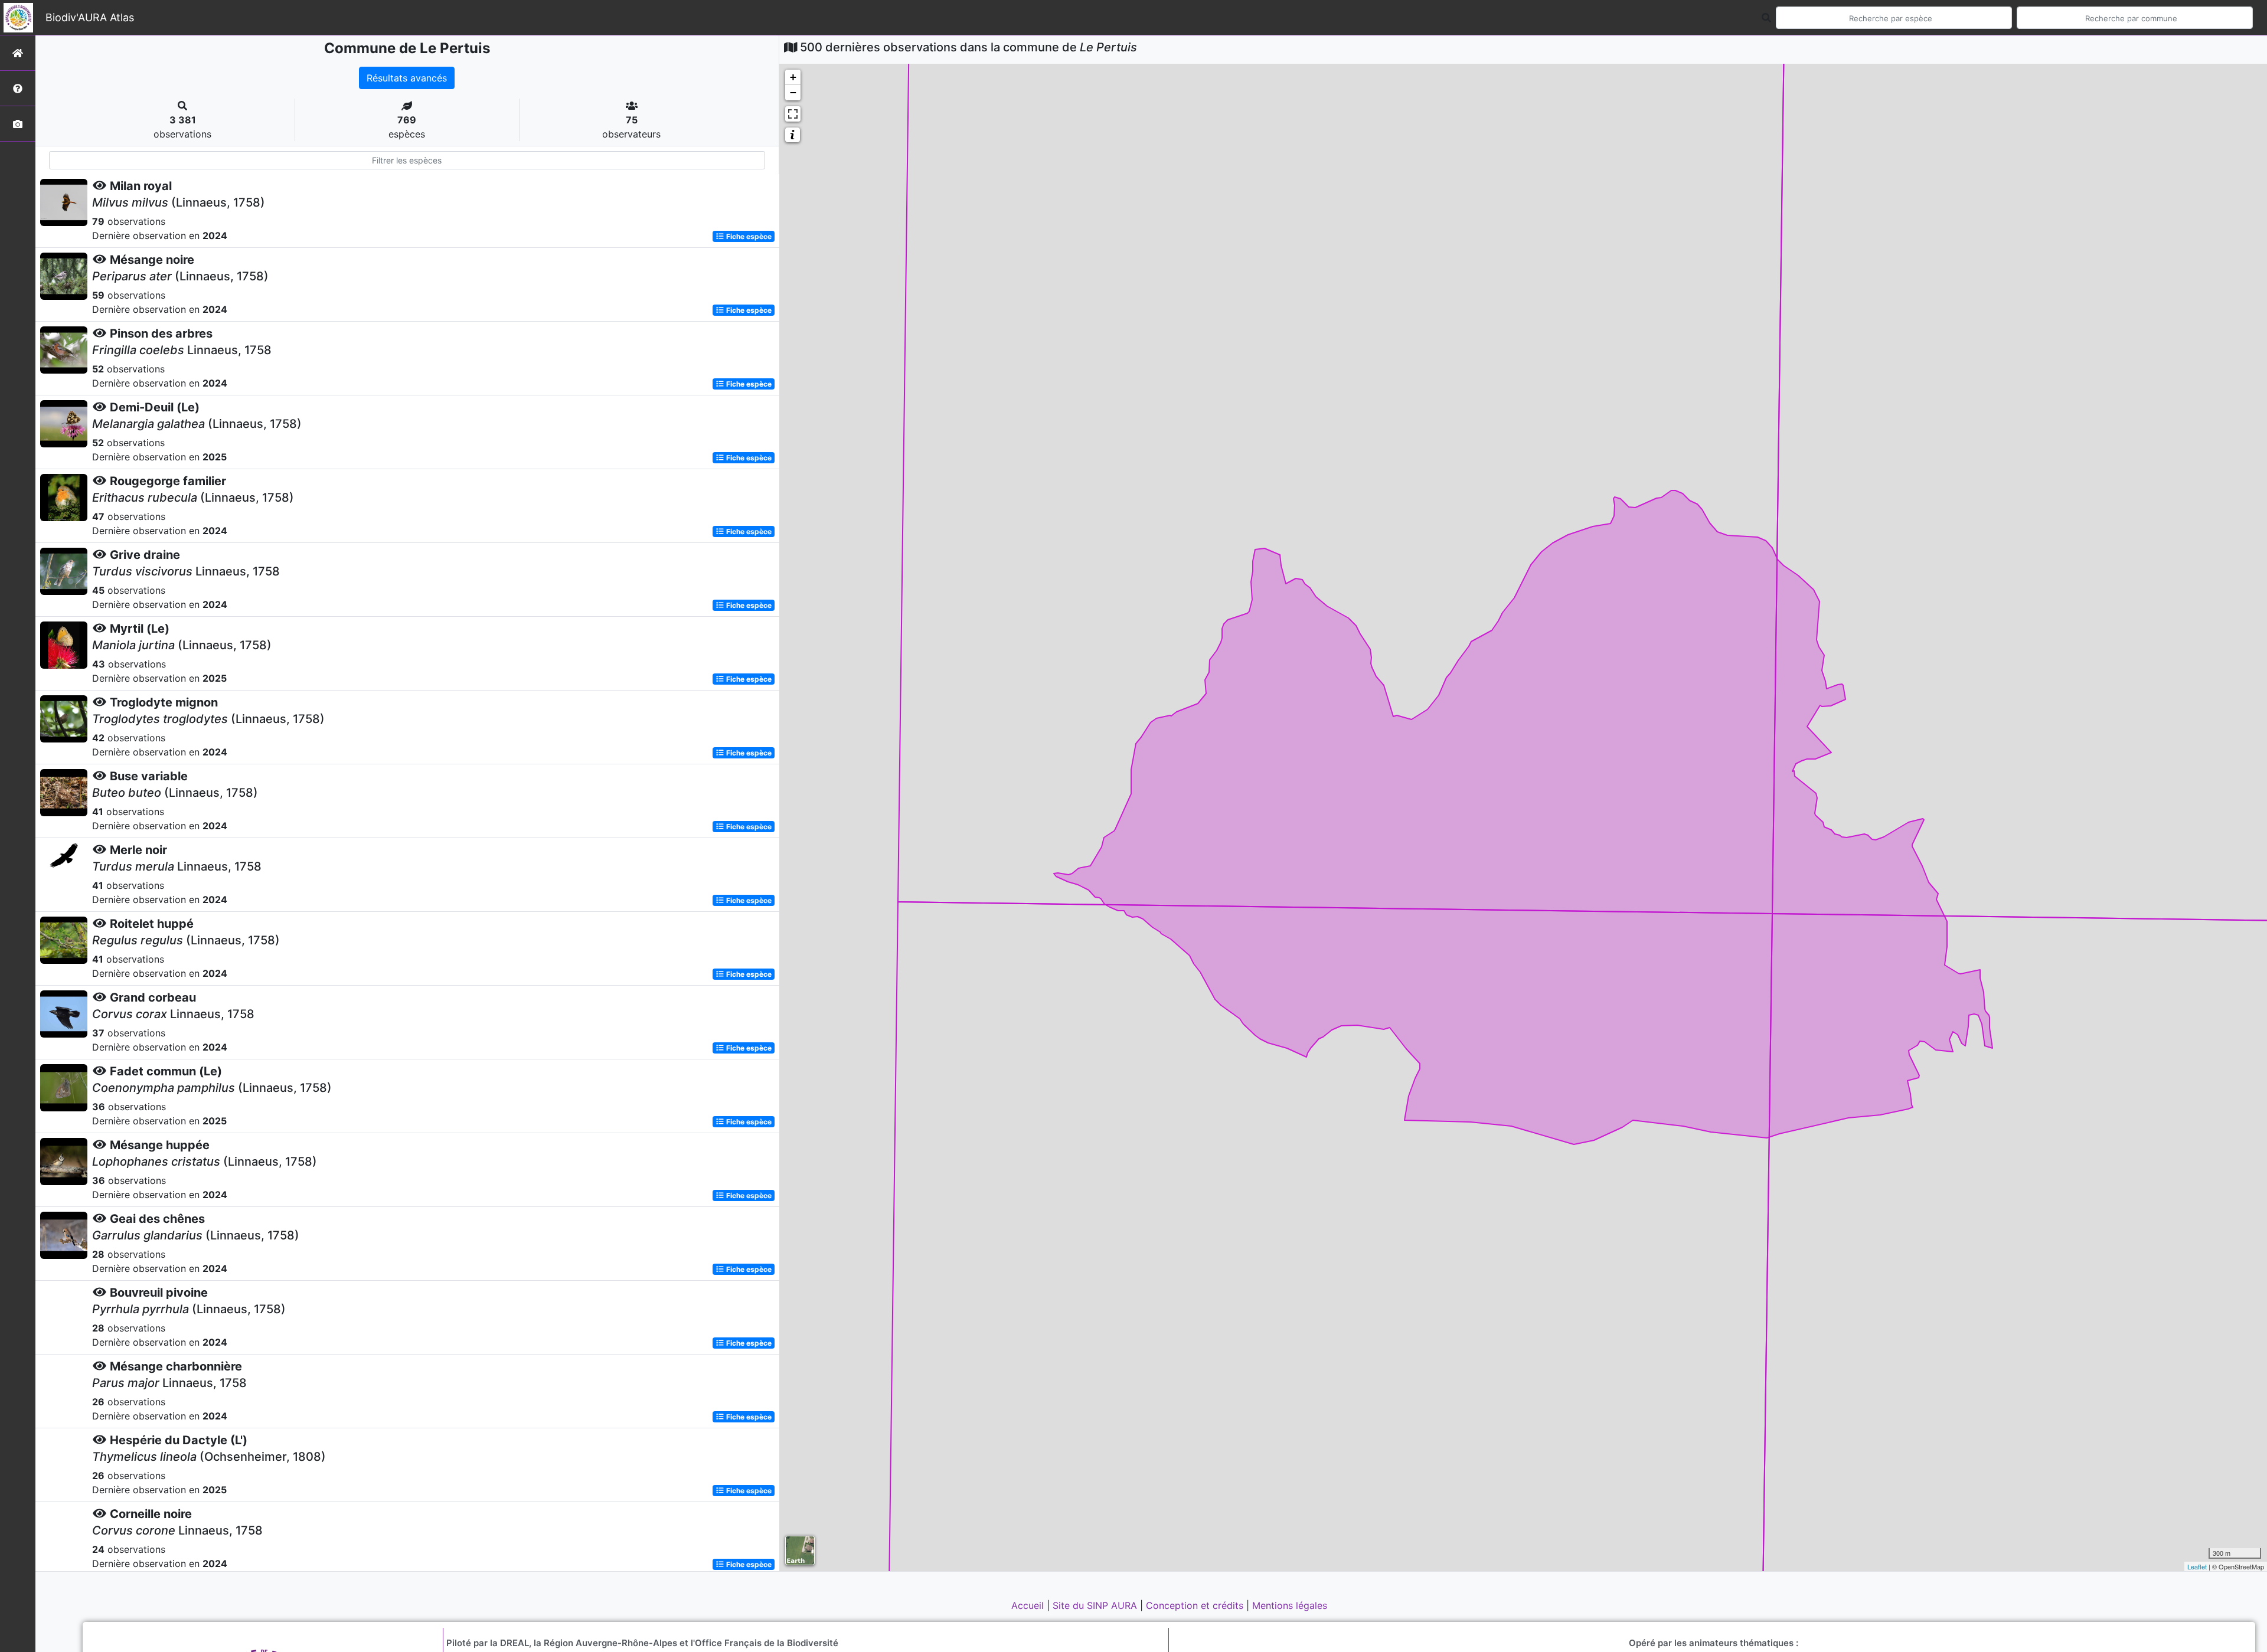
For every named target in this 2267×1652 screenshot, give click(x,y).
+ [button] (793, 77)
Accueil (1029, 1605)
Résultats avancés (407, 78)
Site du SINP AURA (1096, 1605)
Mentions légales (1290, 1605)
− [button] (793, 92)
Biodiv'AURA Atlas (90, 17)
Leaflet (2197, 1566)
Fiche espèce (748, 236)
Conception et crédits (1196, 1605)
